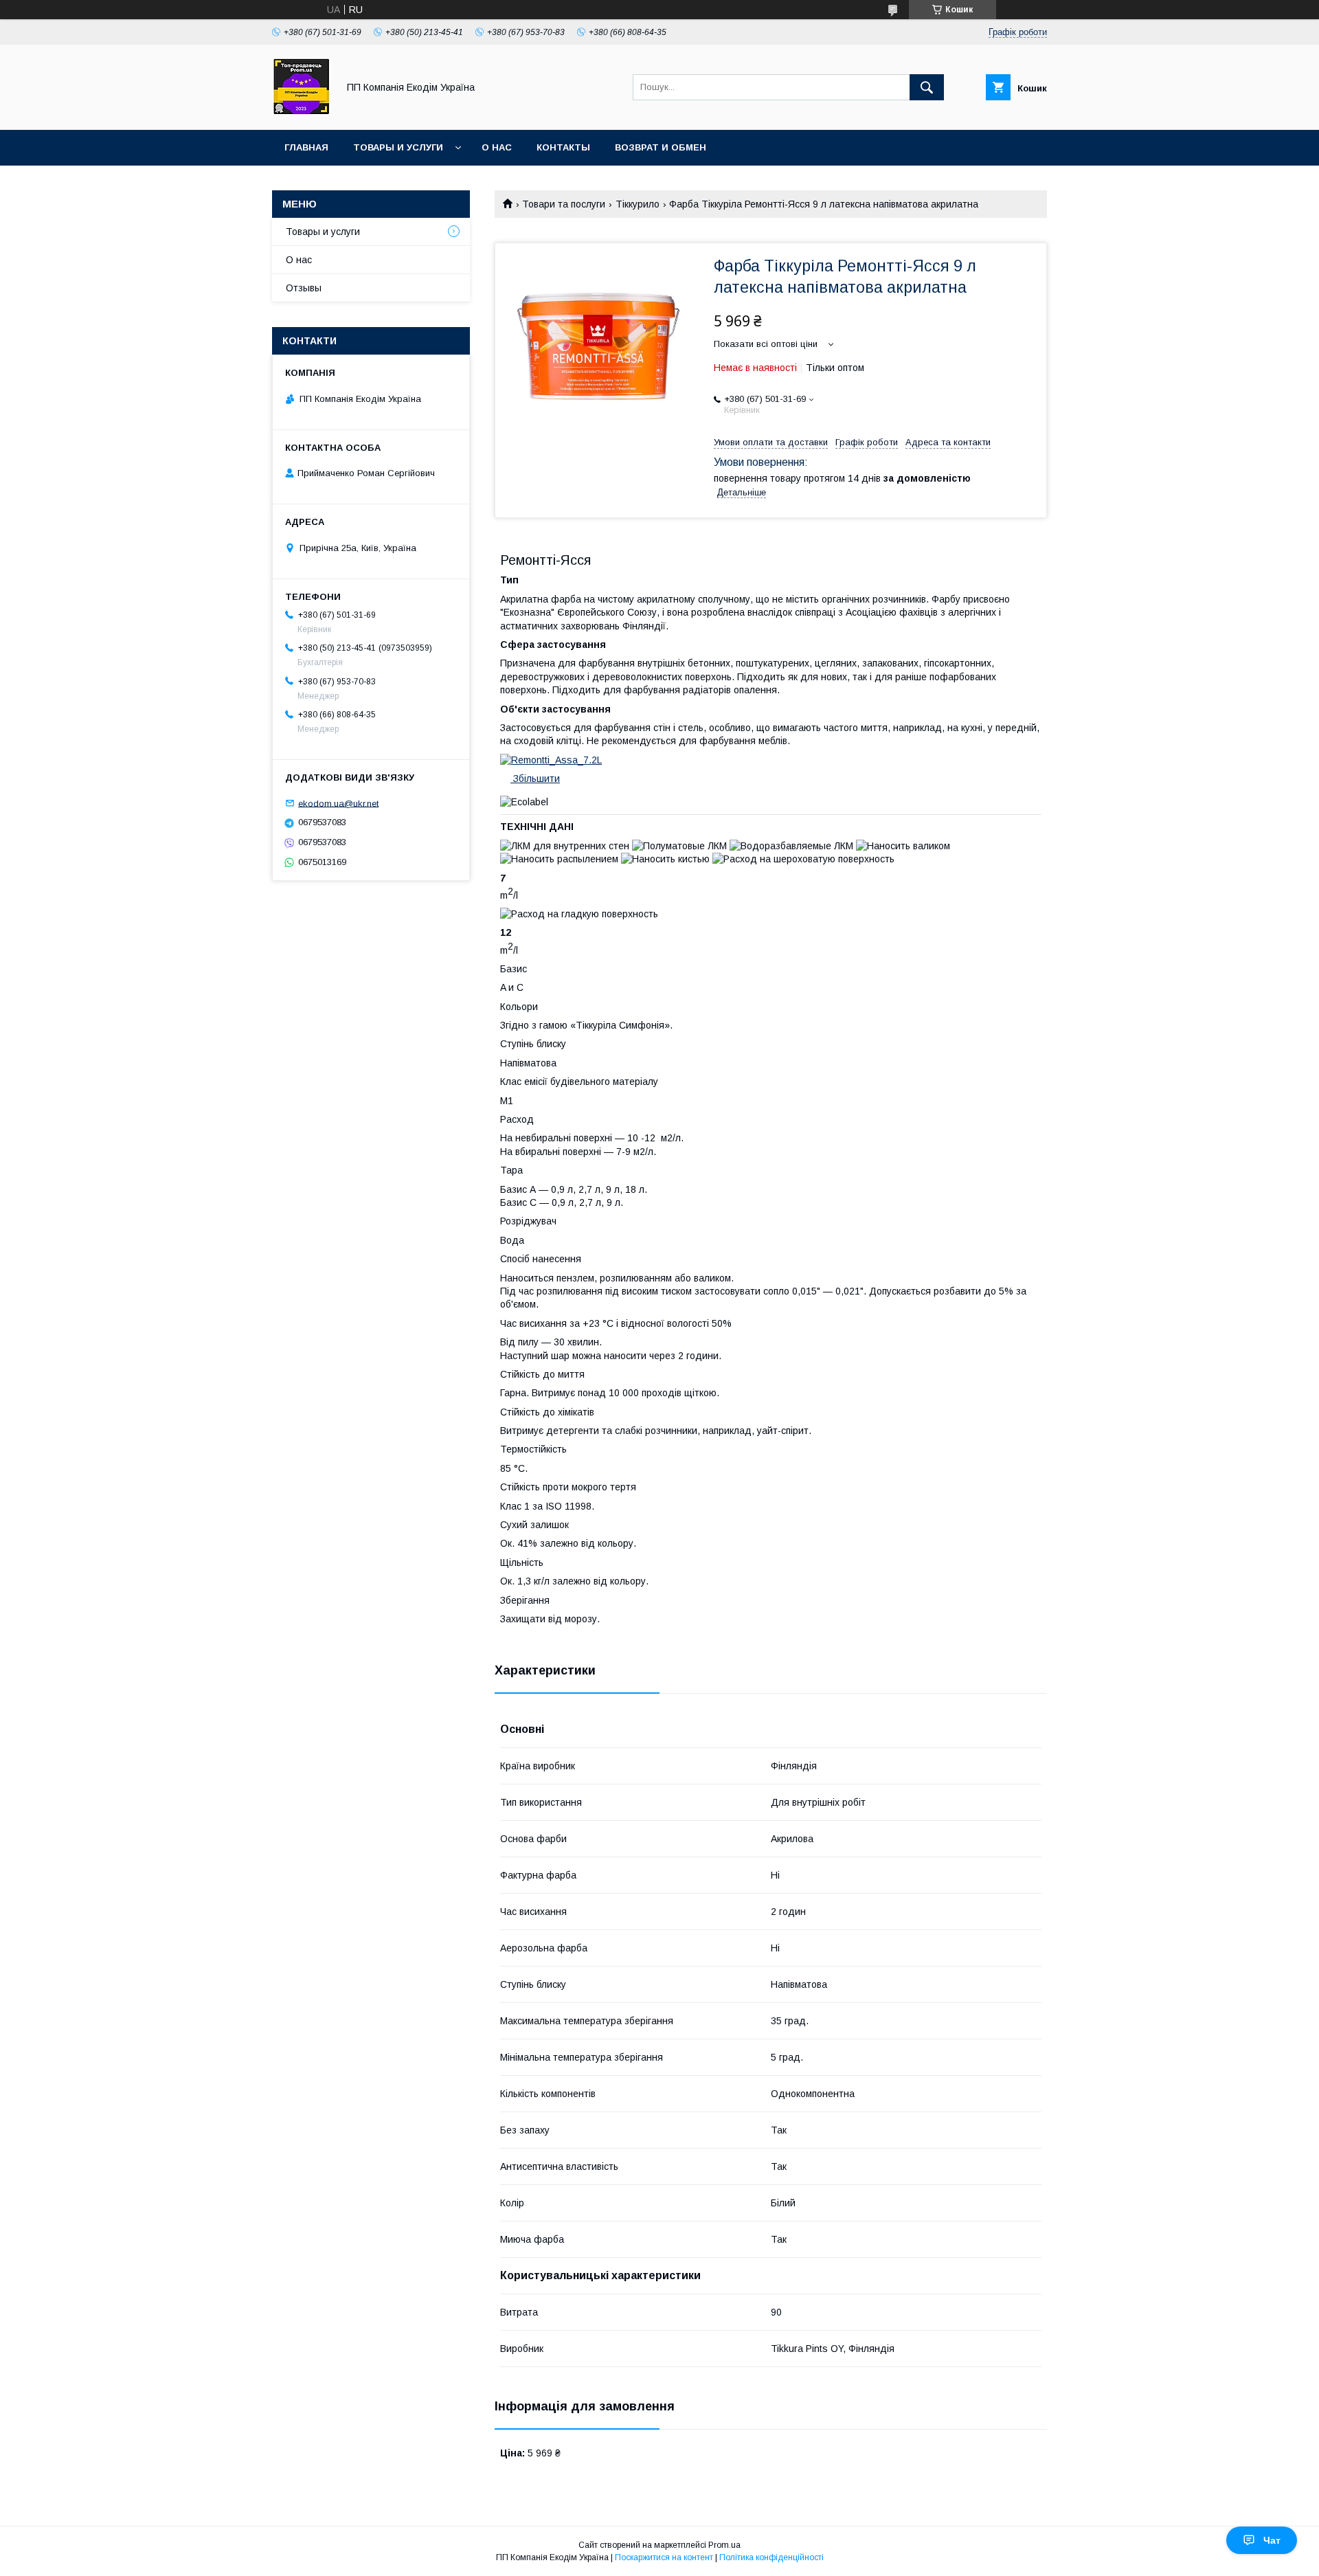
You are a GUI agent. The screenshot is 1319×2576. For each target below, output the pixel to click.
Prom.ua (724, 2545)
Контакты (563, 147)
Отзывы (304, 288)
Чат (1272, 2540)
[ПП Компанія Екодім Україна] (301, 112)
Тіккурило (638, 204)
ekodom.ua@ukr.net (338, 803)
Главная (306, 147)
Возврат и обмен (661, 147)
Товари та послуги (564, 204)
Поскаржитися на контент (664, 2557)
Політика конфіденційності (771, 2557)
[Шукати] (927, 87)
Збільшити (535, 779)
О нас (497, 147)
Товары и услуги (398, 147)
